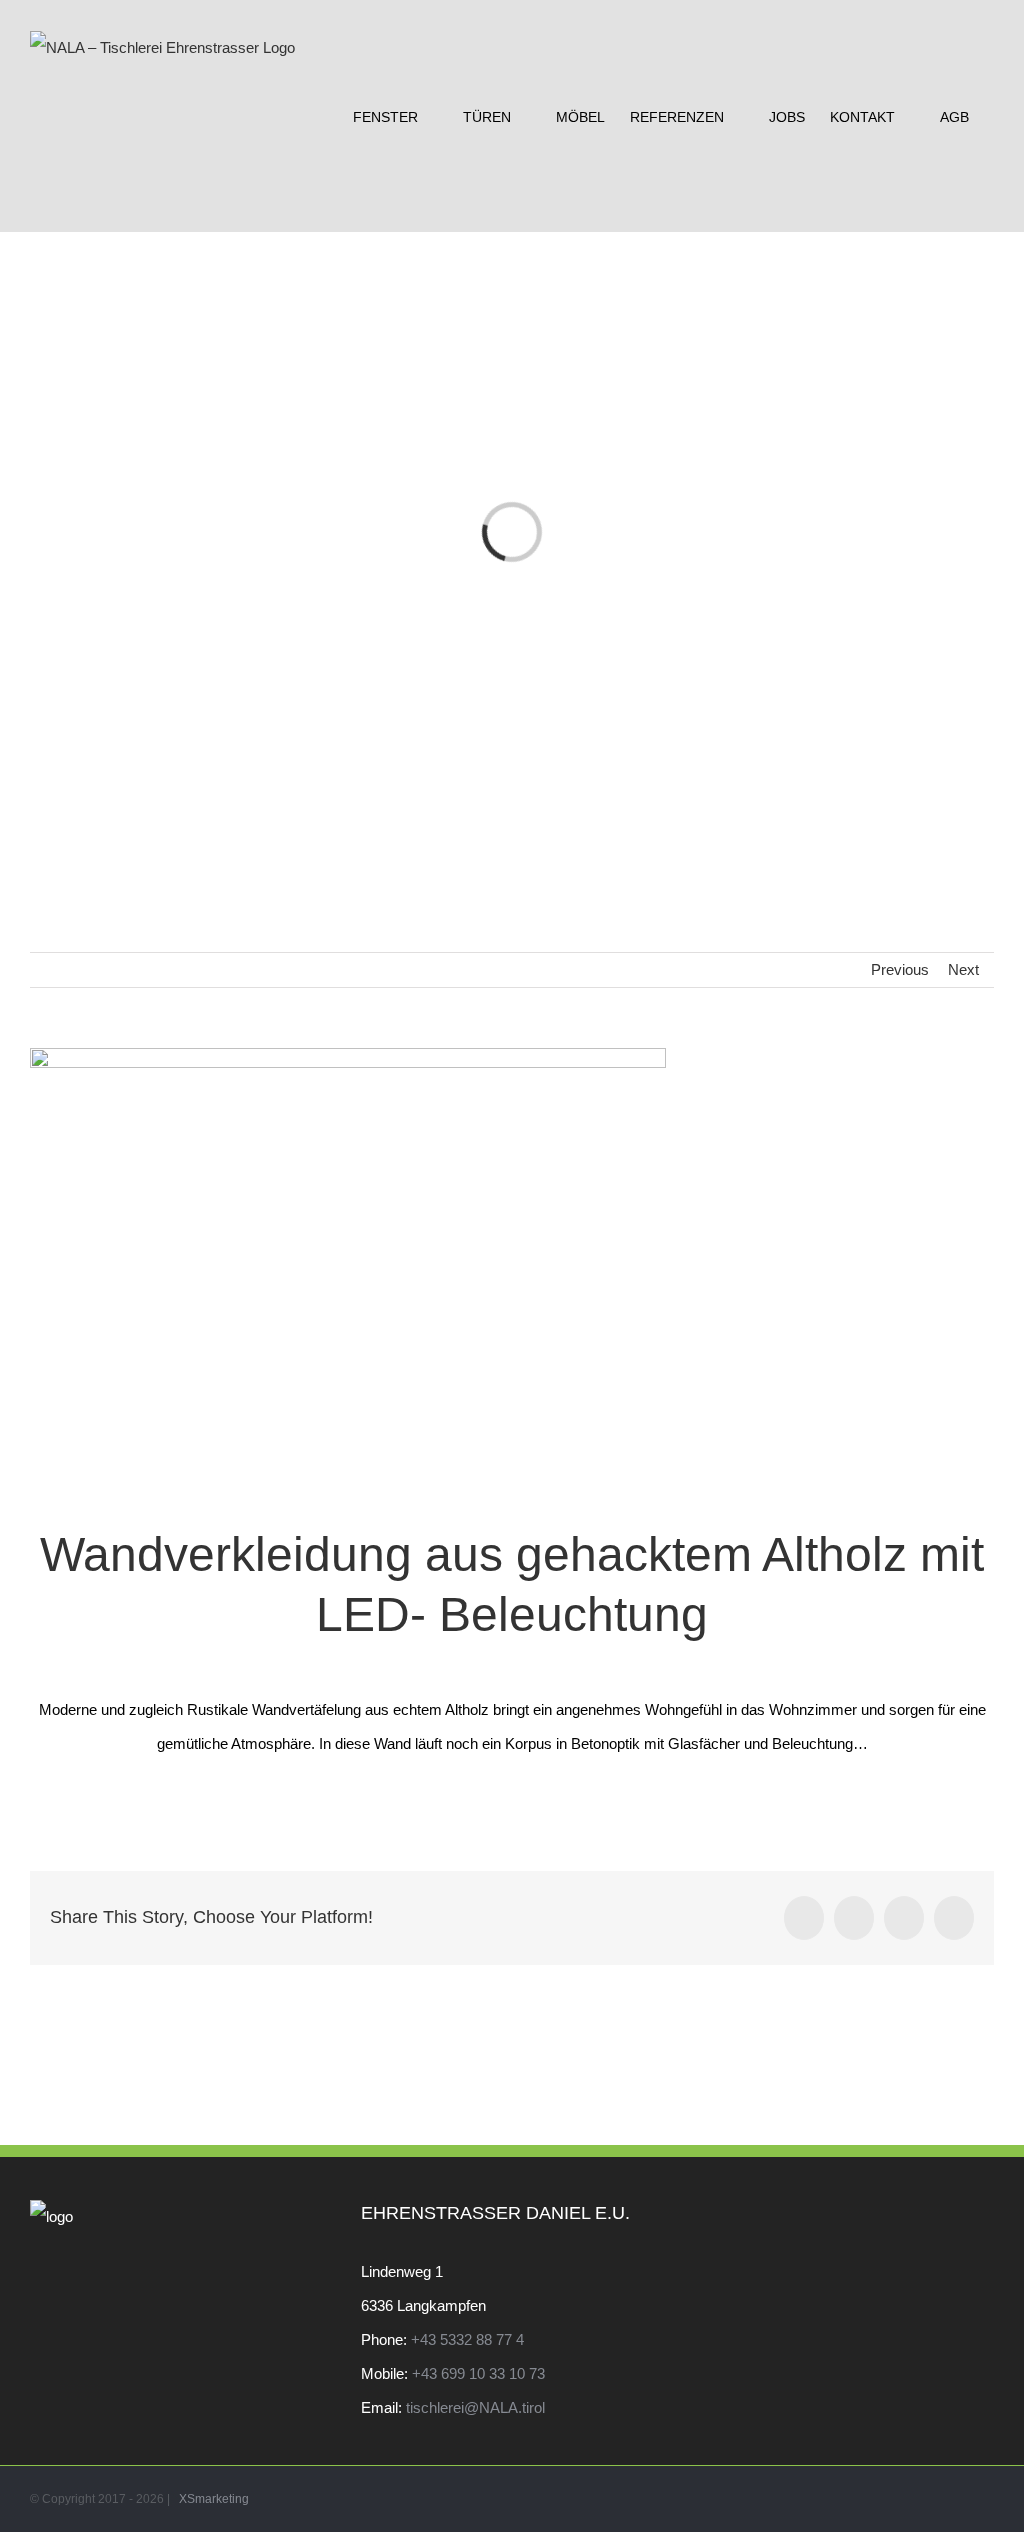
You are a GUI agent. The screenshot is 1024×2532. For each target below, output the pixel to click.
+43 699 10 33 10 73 (478, 2373)
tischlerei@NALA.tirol (475, 2407)
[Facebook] (961, 2217)
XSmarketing (214, 2499)
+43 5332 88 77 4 (467, 2339)
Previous (900, 969)
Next (963, 969)
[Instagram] (988, 2217)
